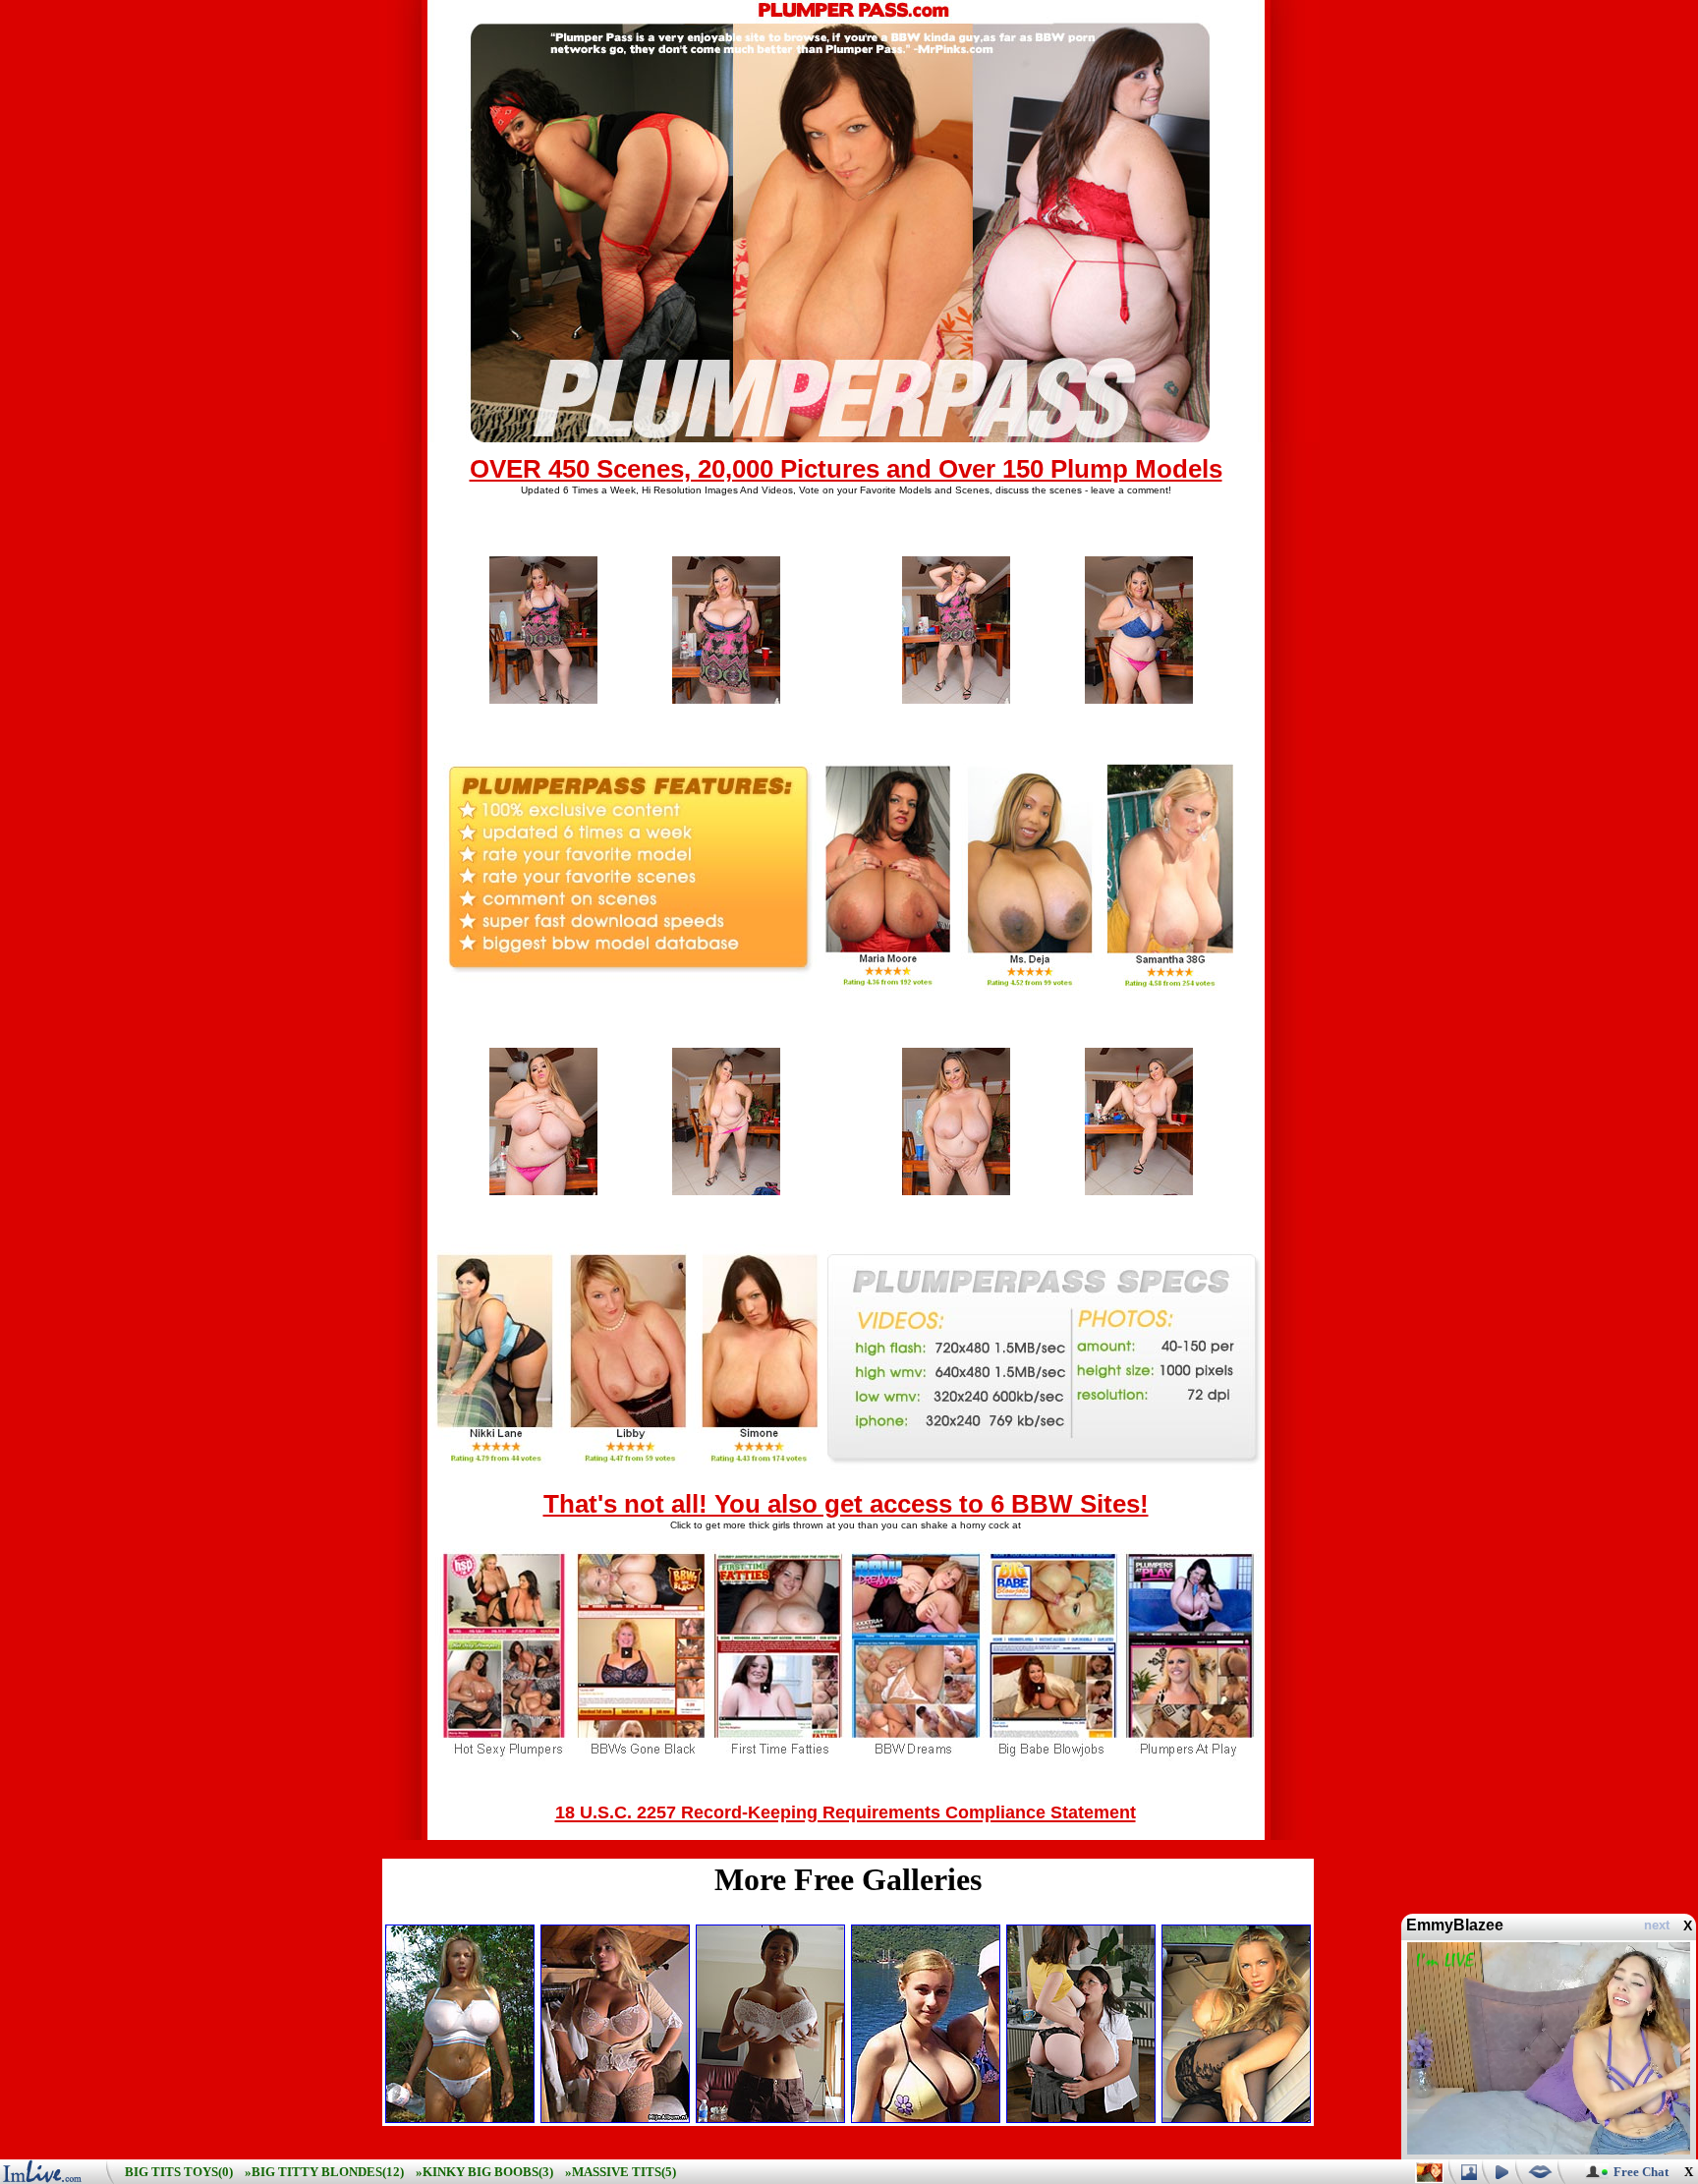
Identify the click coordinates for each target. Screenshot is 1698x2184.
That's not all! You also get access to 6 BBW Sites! (846, 1504)
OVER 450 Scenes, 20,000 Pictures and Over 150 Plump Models (846, 469)
